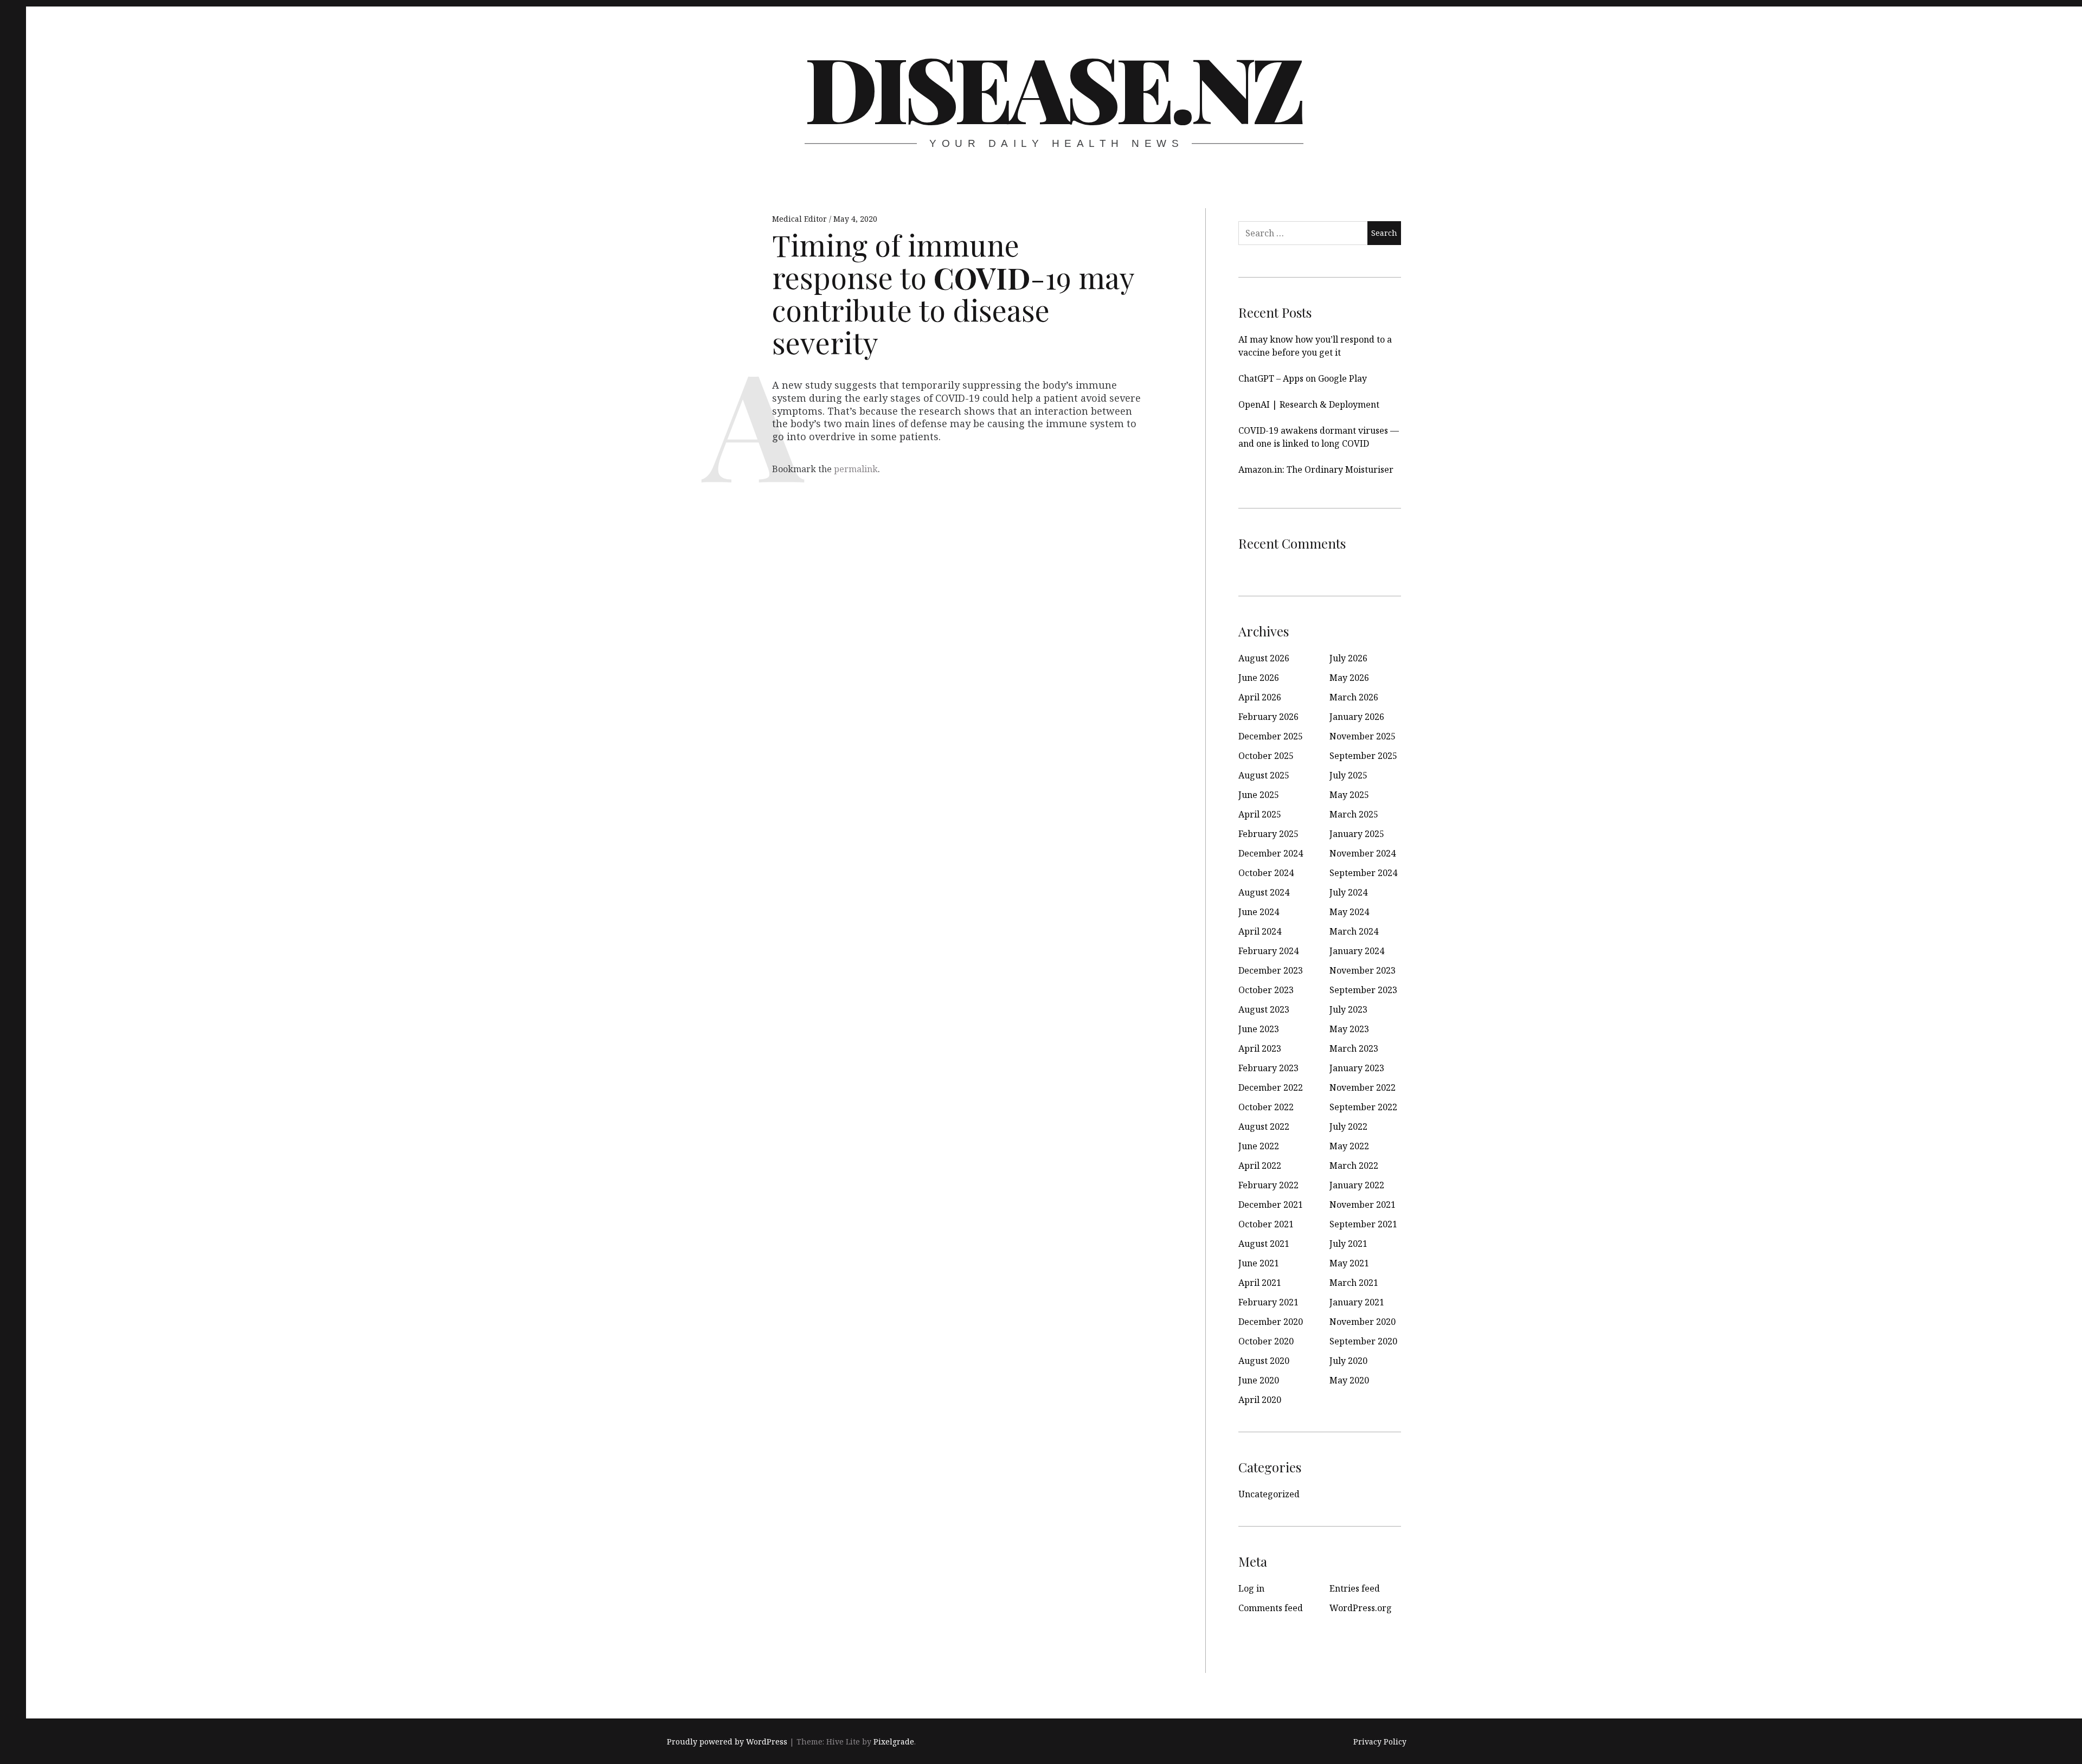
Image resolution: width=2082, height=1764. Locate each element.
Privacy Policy (1380, 1742)
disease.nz (1053, 87)
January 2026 (1357, 717)
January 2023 (1357, 1068)
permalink (856, 469)
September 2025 (1363, 756)
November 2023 (1363, 970)
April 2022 (1260, 1166)
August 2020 (1264, 1361)
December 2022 (1271, 1087)
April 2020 (1260, 1400)
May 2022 (1349, 1146)
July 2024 (1348, 892)
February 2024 (1268, 951)
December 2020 (1271, 1322)
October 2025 (1266, 756)
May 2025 (1349, 795)
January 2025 (1357, 834)
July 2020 (1348, 1361)
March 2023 (1354, 1048)
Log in (1251, 1588)
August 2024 (1264, 892)
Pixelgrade (894, 1742)
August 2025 (1264, 775)
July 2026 (1348, 658)
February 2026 (1268, 717)
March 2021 (1354, 1283)
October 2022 (1266, 1107)
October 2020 (1266, 1341)
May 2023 (1349, 1029)
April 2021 (1260, 1283)
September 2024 (1363, 873)
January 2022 (1357, 1185)
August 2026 (1264, 658)
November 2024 (1363, 853)
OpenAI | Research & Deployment (1309, 404)
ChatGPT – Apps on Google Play (1303, 378)
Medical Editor (801, 219)
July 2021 (1348, 1244)
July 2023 (1348, 1009)
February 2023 (1268, 1068)
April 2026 (1260, 697)
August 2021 (1264, 1244)
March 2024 (1354, 931)
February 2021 (1268, 1302)
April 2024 (1260, 931)
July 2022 (1348, 1126)
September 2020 (1363, 1341)
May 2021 (1349, 1263)
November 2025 (1363, 736)
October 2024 (1266, 873)
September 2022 (1363, 1107)
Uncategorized (1269, 1494)
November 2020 (1363, 1322)
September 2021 (1363, 1224)
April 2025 (1260, 814)
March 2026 (1354, 697)
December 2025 (1271, 736)
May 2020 (1349, 1380)
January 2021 (1357, 1302)
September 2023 (1363, 990)
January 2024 (1357, 951)
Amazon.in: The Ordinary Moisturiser (1316, 469)
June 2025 (1259, 795)
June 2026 (1259, 678)
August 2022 (1264, 1126)
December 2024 (1271, 853)
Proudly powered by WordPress (727, 1742)
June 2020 (1259, 1380)
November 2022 (1363, 1087)
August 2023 (1264, 1009)
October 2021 (1266, 1224)
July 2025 (1348, 775)
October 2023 (1266, 990)
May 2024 (1349, 912)
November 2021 (1363, 1205)
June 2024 (1259, 912)
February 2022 (1268, 1185)
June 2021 (1259, 1263)
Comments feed (1271, 1608)
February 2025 (1268, 834)
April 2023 (1260, 1048)
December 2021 (1271, 1205)
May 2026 (1349, 678)
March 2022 (1354, 1166)
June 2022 (1259, 1146)
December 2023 (1271, 970)
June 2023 (1259, 1029)
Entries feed (1355, 1588)
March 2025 (1354, 814)
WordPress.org (1361, 1608)
